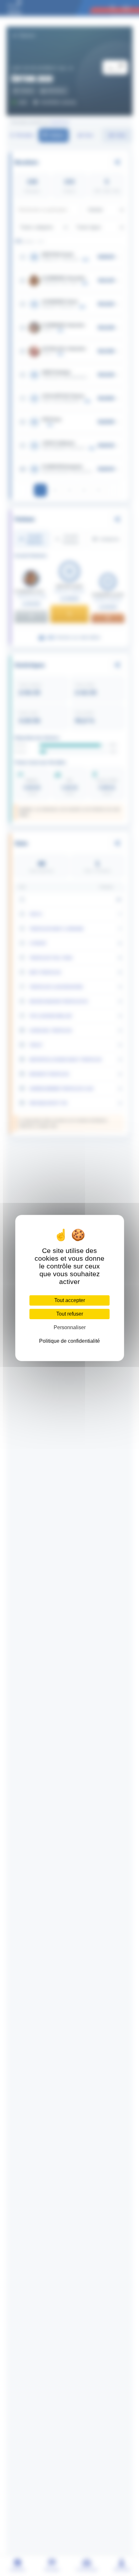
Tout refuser (70, 1314)
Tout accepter (70, 1300)
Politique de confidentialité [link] (69, 1341)
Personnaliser (70, 1327)
